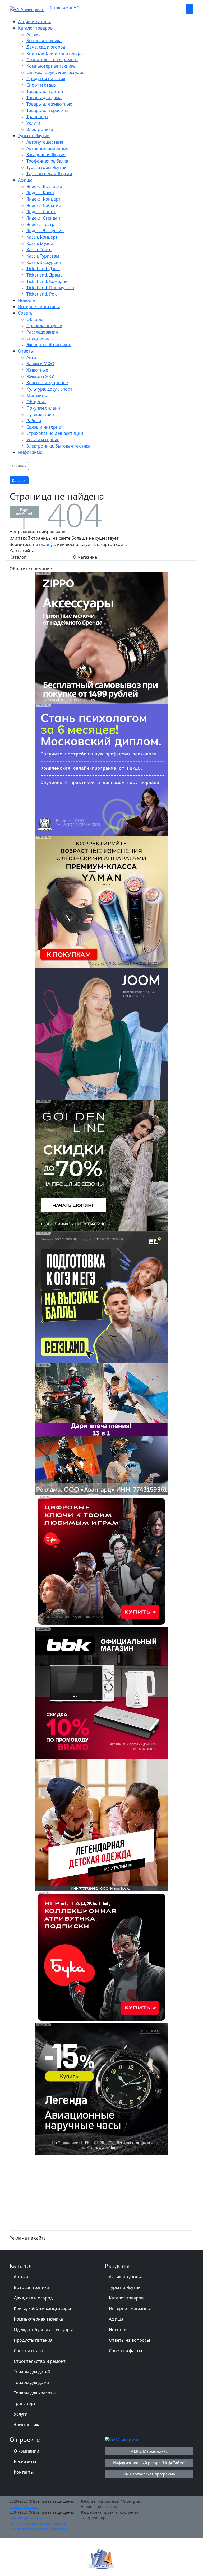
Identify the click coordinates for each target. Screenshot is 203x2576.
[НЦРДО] (101, 769)
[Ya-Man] (101, 901)
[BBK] (101, 1693)
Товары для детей (32, 2372)
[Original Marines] (101, 1825)
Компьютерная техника (38, 2319)
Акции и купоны (125, 2277)
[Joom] (101, 1033)
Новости (118, 2330)
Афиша (116, 2319)
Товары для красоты (35, 2393)
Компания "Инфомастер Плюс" (38, 2518)
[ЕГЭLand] (101, 1297)
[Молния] (101, 2089)
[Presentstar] (101, 1429)
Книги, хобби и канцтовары (42, 2308)
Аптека (21, 2277)
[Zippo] (101, 638)
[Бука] (101, 1561)
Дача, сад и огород (33, 2298)
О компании (26, 2451)
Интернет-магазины (130, 2308)
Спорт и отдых (29, 2351)
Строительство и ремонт (40, 2361)
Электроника (27, 2425)
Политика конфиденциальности (39, 2529)
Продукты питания (33, 2340)
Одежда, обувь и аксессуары (43, 2330)
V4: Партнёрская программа (149, 2474)
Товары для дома (31, 2382)
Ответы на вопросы (129, 2340)
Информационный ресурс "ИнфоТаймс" (149, 2463)
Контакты (24, 2472)
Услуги (21, 2414)
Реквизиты (25, 2461)
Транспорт (25, 2403)
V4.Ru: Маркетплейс (149, 2451)
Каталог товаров (126, 2298)
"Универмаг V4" (24, 2507)
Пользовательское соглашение (38, 2523)
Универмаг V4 (64, 7)
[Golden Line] (101, 1165)
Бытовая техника (31, 2287)
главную (47, 544)
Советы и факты (125, 2351)
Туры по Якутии (125, 2287)
